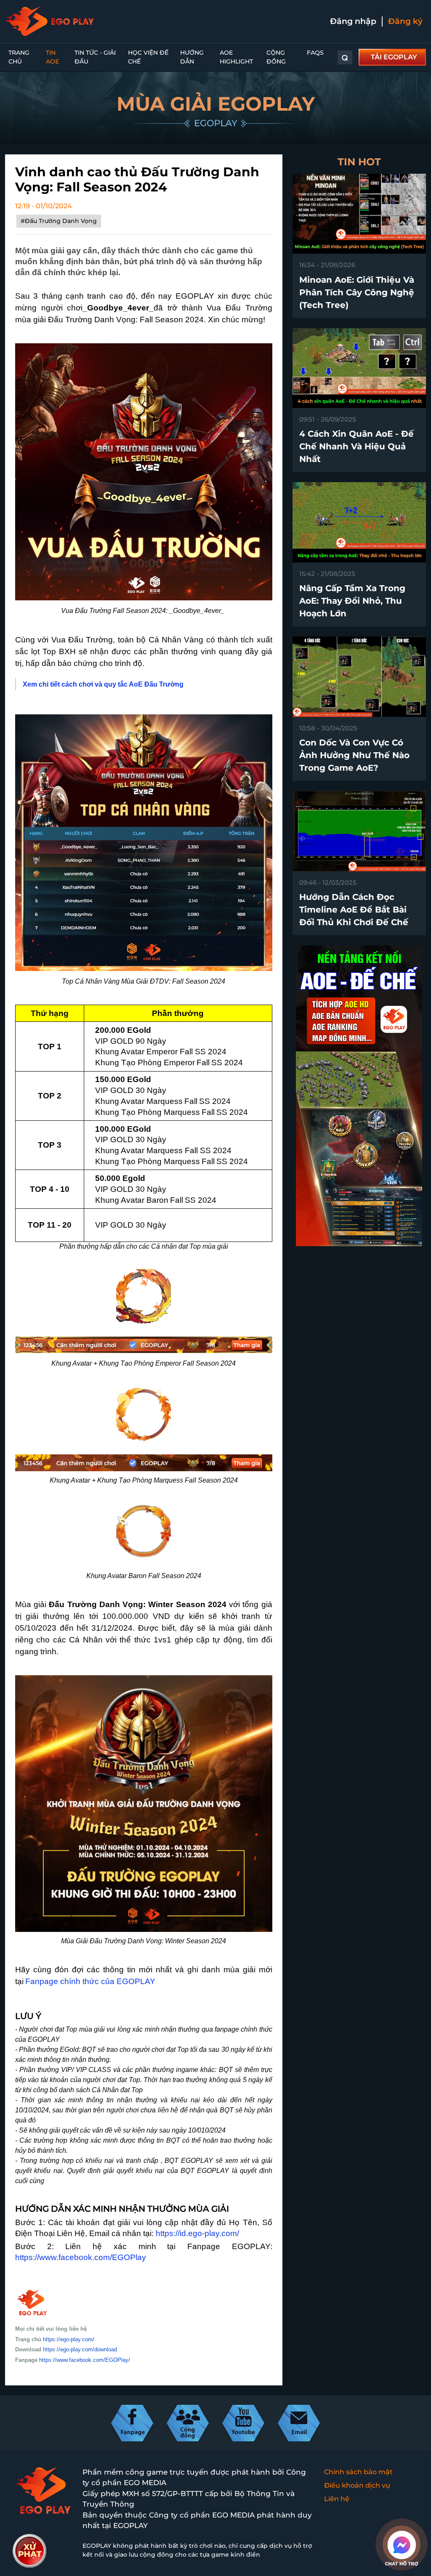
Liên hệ (337, 2499)
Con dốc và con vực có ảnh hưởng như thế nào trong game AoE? (354, 755)
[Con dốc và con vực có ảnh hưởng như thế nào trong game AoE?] (359, 676)
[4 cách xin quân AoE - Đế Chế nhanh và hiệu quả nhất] (359, 367)
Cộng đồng (276, 57)
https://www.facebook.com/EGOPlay (81, 2257)
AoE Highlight (236, 57)
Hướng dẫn (192, 57)
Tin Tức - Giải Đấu (95, 57)
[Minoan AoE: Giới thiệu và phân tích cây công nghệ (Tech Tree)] (359, 213)
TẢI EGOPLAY (394, 57)
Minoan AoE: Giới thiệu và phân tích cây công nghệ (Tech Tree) (357, 292)
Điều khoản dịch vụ (357, 2485)
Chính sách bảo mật (358, 2472)
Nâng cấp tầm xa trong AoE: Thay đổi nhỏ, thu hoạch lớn (352, 601)
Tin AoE (52, 57)
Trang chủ (19, 57)
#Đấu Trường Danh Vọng (59, 221)
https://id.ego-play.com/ (197, 2233)
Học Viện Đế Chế (148, 57)
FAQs (315, 53)
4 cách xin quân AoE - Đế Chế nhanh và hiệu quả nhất (357, 446)
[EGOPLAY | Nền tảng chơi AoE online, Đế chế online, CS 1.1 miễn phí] (49, 21)
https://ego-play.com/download (80, 2349)
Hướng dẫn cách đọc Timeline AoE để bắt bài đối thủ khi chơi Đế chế (354, 910)
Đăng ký (405, 21)
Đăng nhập (353, 21)
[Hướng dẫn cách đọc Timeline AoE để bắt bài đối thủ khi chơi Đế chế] (359, 831)
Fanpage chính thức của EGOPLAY (90, 1981)
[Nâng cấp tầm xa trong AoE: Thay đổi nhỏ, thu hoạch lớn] (359, 522)
